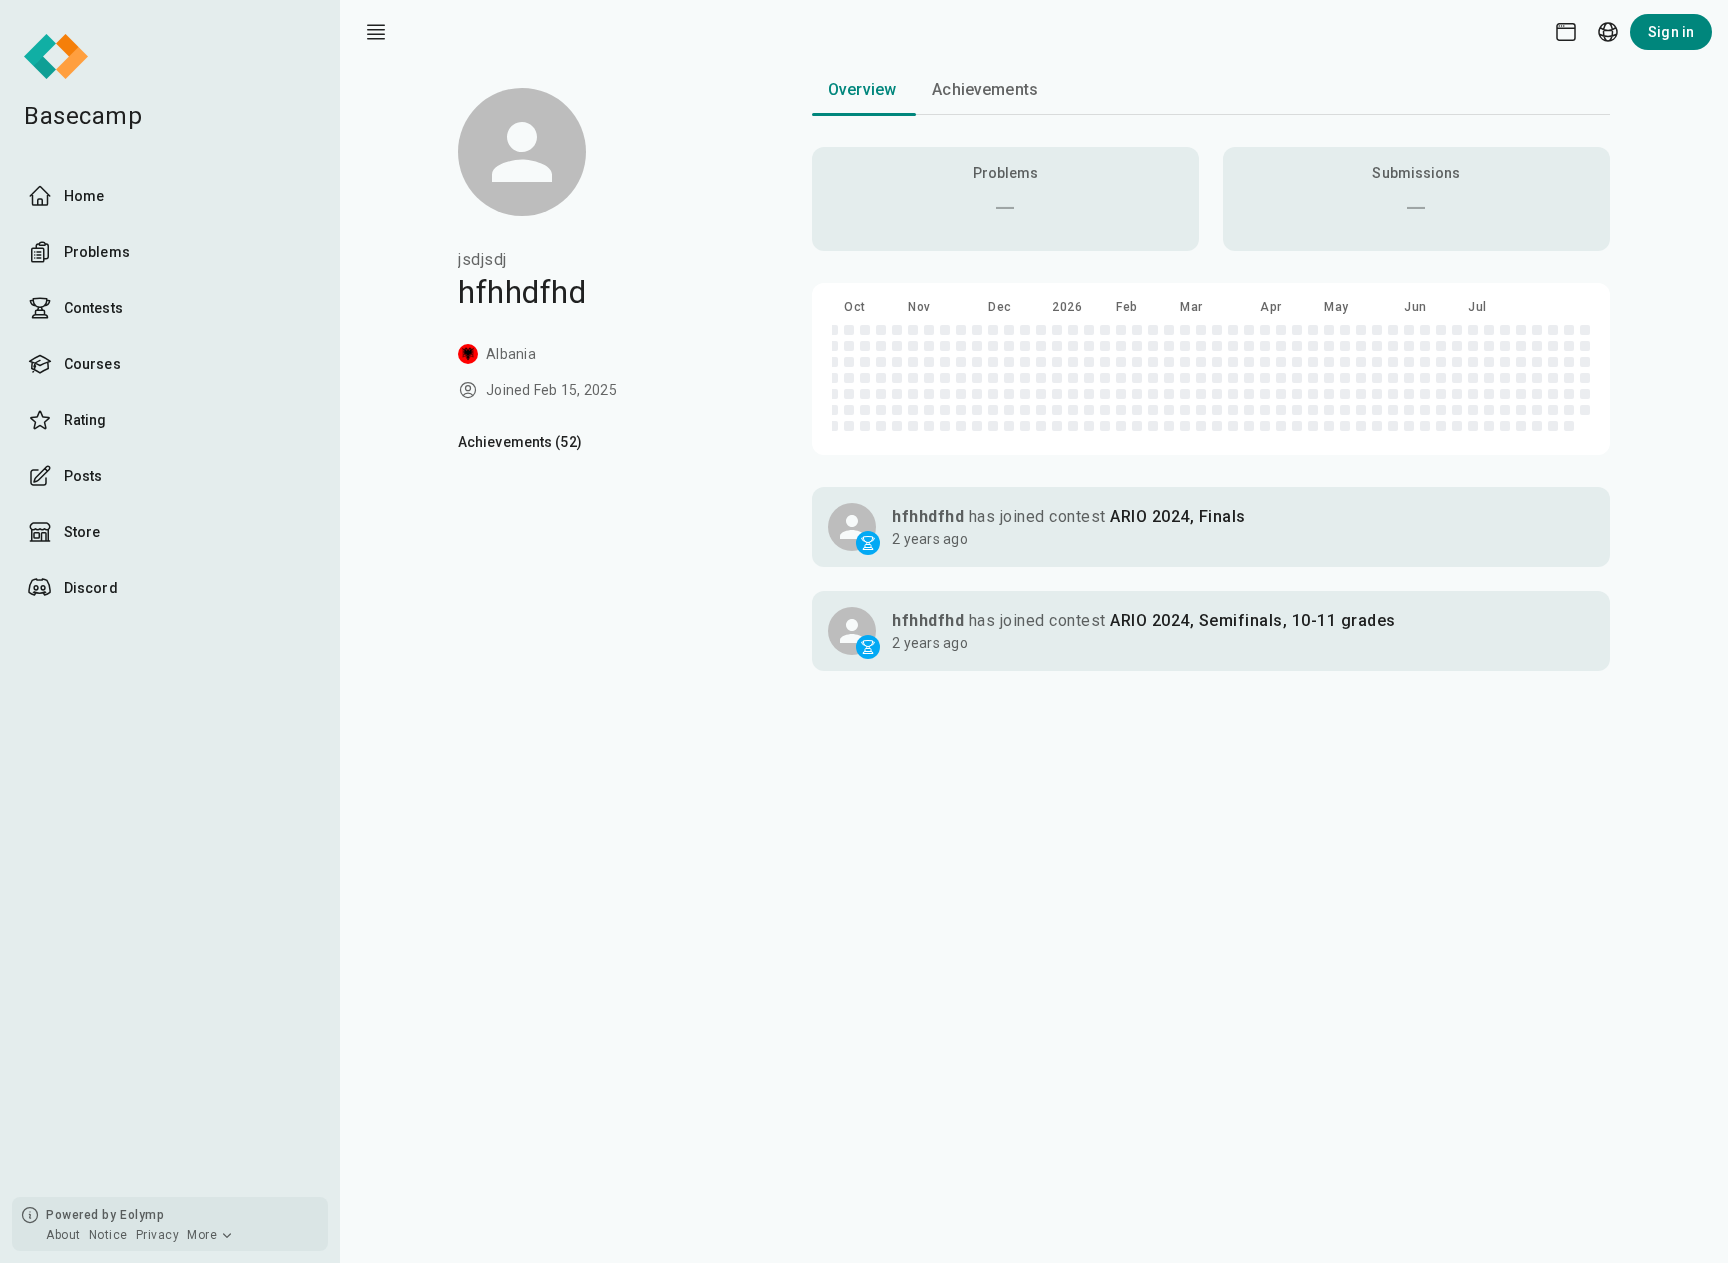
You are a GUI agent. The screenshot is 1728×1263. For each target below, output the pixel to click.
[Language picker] (1608, 32)
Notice (108, 1235)
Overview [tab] (862, 89)
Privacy (158, 1235)
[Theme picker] (1566, 32)
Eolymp (142, 1215)
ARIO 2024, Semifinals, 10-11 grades (1253, 620)
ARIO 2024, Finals (1178, 516)
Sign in (1671, 32)
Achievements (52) (520, 442)
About (63, 1235)
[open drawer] (376, 32)
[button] (1211, 527)
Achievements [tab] (985, 89)
